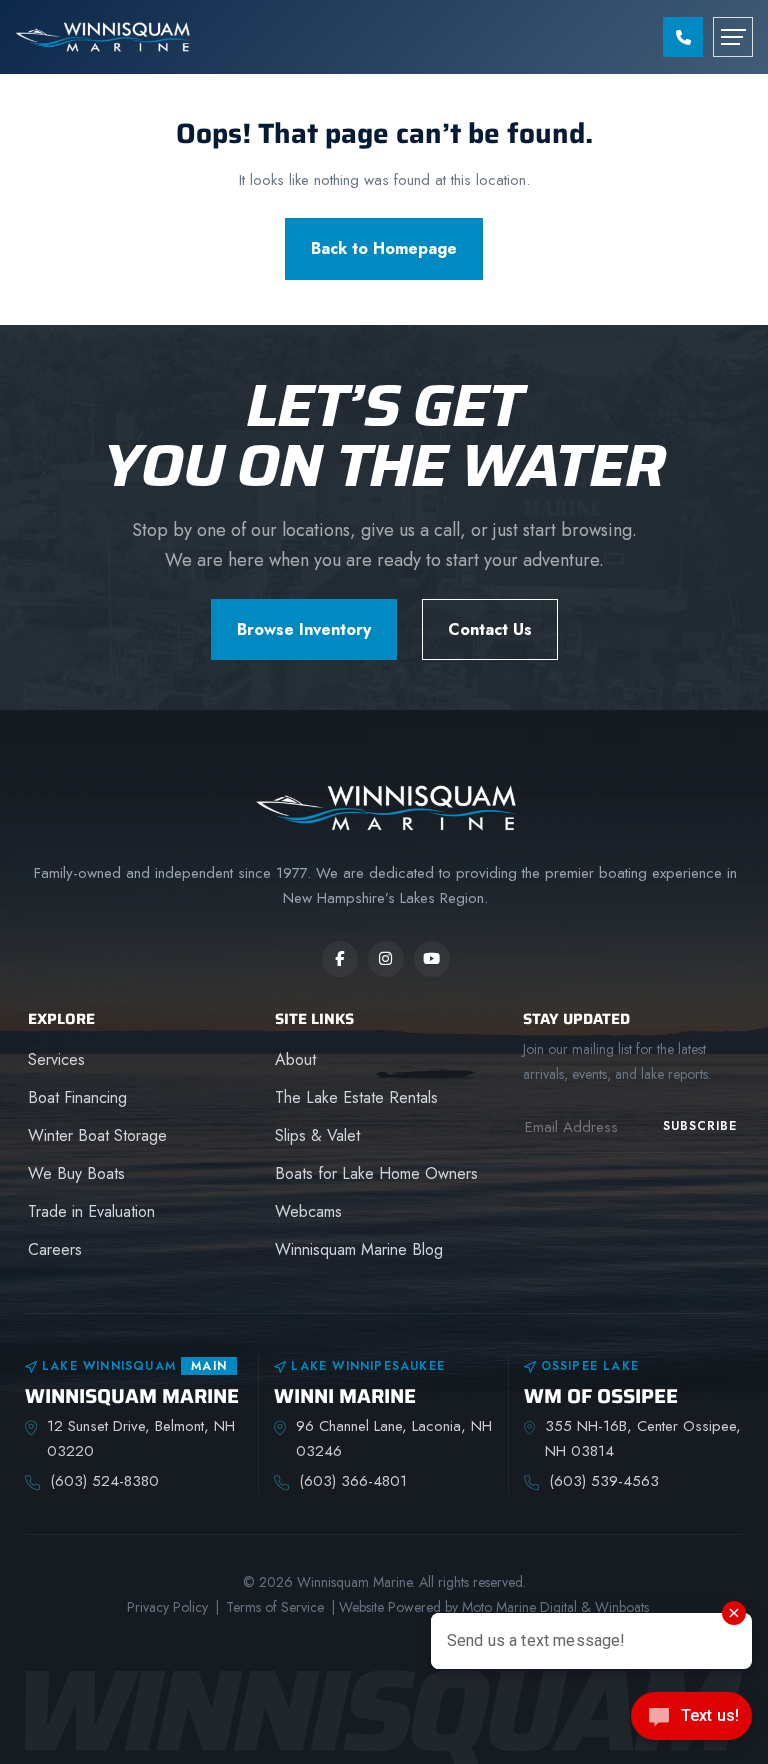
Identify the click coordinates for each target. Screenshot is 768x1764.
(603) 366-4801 (353, 1481)
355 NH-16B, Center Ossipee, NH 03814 (643, 1438)
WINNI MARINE (345, 1396)
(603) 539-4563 (604, 1481)
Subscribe (700, 1126)
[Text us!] (691, 1722)
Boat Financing (77, 1097)
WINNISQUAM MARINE (132, 1396)
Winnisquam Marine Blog (359, 1249)
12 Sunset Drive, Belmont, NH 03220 (141, 1438)
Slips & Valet (317, 1135)
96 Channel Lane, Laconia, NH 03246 (394, 1438)
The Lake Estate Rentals (356, 1097)
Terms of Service (275, 1607)
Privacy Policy (167, 1607)
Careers (55, 1249)
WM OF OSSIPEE (601, 1396)
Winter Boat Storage (97, 1135)
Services (56, 1059)
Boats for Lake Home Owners (376, 1173)
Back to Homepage (384, 248)
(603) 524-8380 (104, 1481)
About (295, 1059)
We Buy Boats (76, 1173)
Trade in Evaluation (91, 1211)
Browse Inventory (304, 629)
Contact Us (490, 629)
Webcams (308, 1211)
